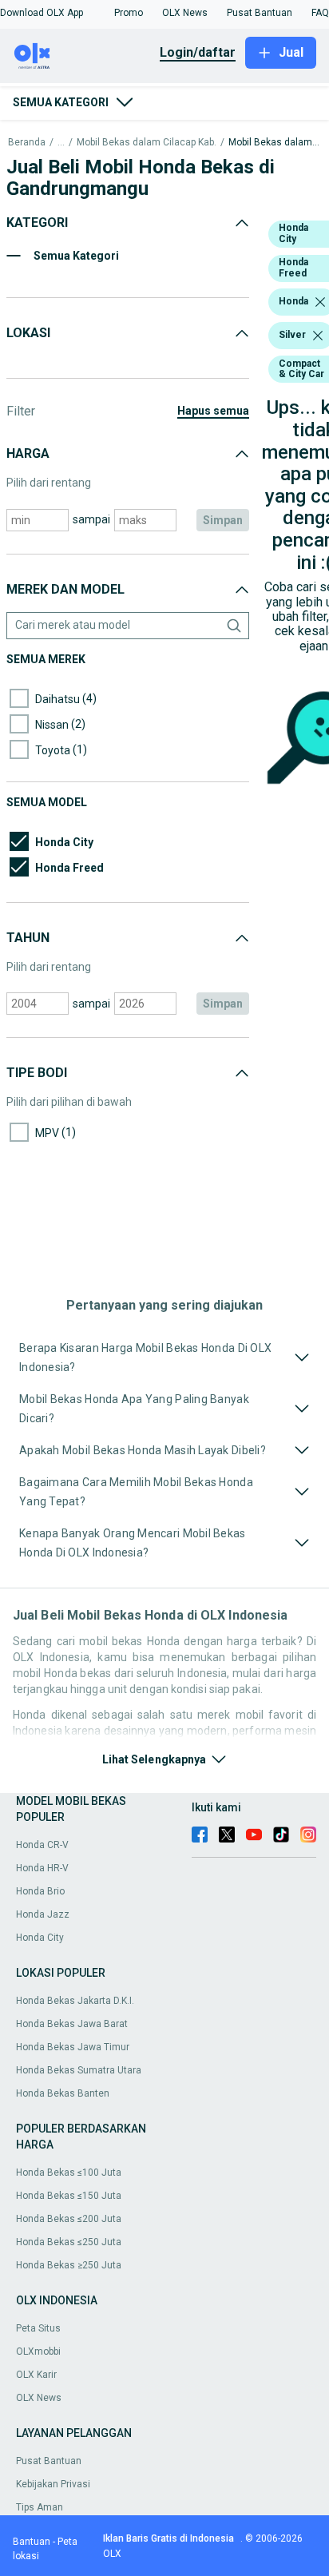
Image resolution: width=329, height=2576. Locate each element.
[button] (42, 13)
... (61, 143)
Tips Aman (40, 2507)
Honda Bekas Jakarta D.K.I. (75, 2001)
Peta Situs (38, 2328)
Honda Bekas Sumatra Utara (79, 2070)
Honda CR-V (42, 1845)
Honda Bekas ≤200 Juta (69, 2219)
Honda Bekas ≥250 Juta (69, 2265)
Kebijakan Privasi (53, 2484)
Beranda (27, 143)
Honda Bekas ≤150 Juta (69, 2196)
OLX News (39, 2398)
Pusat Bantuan (49, 2461)
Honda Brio (40, 1891)
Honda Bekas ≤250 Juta (69, 2242)
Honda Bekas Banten (63, 2093)
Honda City (40, 1938)
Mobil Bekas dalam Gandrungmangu (275, 143)
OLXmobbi (38, 2351)
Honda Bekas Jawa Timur (73, 2047)
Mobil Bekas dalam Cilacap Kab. (147, 143)
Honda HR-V (42, 1868)
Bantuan (32, 2542)
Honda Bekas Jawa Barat (72, 2024)
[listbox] (320, 302)
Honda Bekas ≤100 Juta (69, 2173)
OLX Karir (36, 2375)
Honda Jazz (43, 1914)
